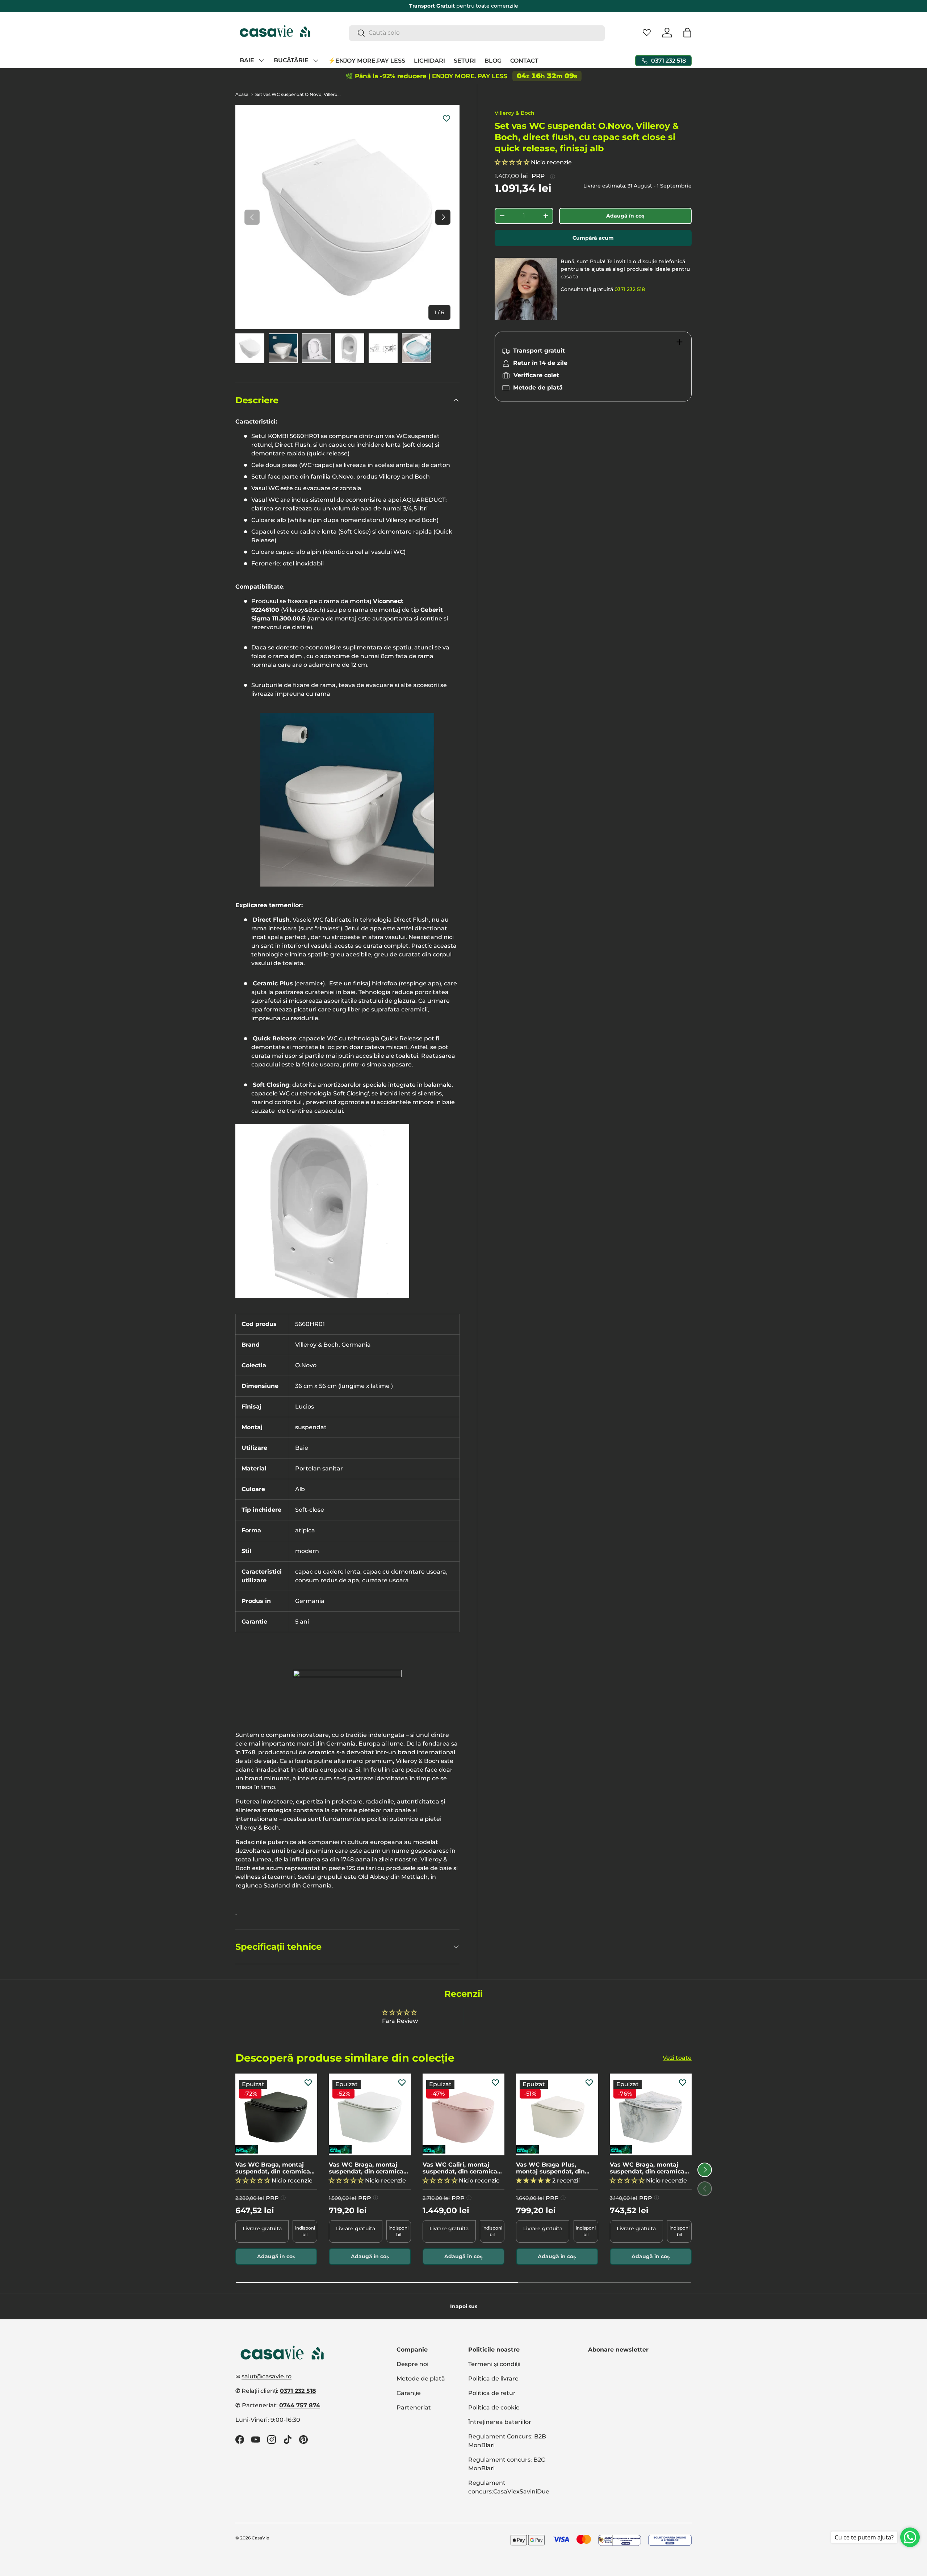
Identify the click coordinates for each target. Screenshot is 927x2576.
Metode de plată (421, 2379)
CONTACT (524, 60)
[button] (687, 33)
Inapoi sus (464, 2306)
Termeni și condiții (494, 2364)
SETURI (465, 60)
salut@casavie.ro (267, 2376)
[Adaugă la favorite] (446, 118)
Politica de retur (492, 2393)
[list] (347, 217)
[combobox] (477, 33)
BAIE (247, 60)
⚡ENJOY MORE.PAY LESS (367, 60)
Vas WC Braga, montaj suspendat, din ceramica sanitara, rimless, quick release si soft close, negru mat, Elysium (276, 2168)
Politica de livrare (493, 2379)
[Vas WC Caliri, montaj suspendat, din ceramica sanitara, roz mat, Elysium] (463, 2114)
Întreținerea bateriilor (500, 2422)
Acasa (242, 94)
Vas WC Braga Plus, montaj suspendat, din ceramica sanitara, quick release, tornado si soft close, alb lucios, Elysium (554, 2168)
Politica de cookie (494, 2407)
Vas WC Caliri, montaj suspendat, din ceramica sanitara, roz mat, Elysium (462, 2168)
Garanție (409, 2393)
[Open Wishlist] (647, 33)
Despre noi (412, 2364)
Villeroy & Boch (515, 113)
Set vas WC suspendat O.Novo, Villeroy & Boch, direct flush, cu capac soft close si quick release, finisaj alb (299, 94)
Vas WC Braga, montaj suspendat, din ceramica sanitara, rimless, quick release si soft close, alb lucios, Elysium (366, 2168)
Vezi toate (677, 2058)
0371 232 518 (630, 289)
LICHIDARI (429, 60)
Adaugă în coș (625, 216)
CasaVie (260, 2538)
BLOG (493, 60)
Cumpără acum (593, 238)
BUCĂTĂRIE (291, 60)
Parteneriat (414, 2407)
